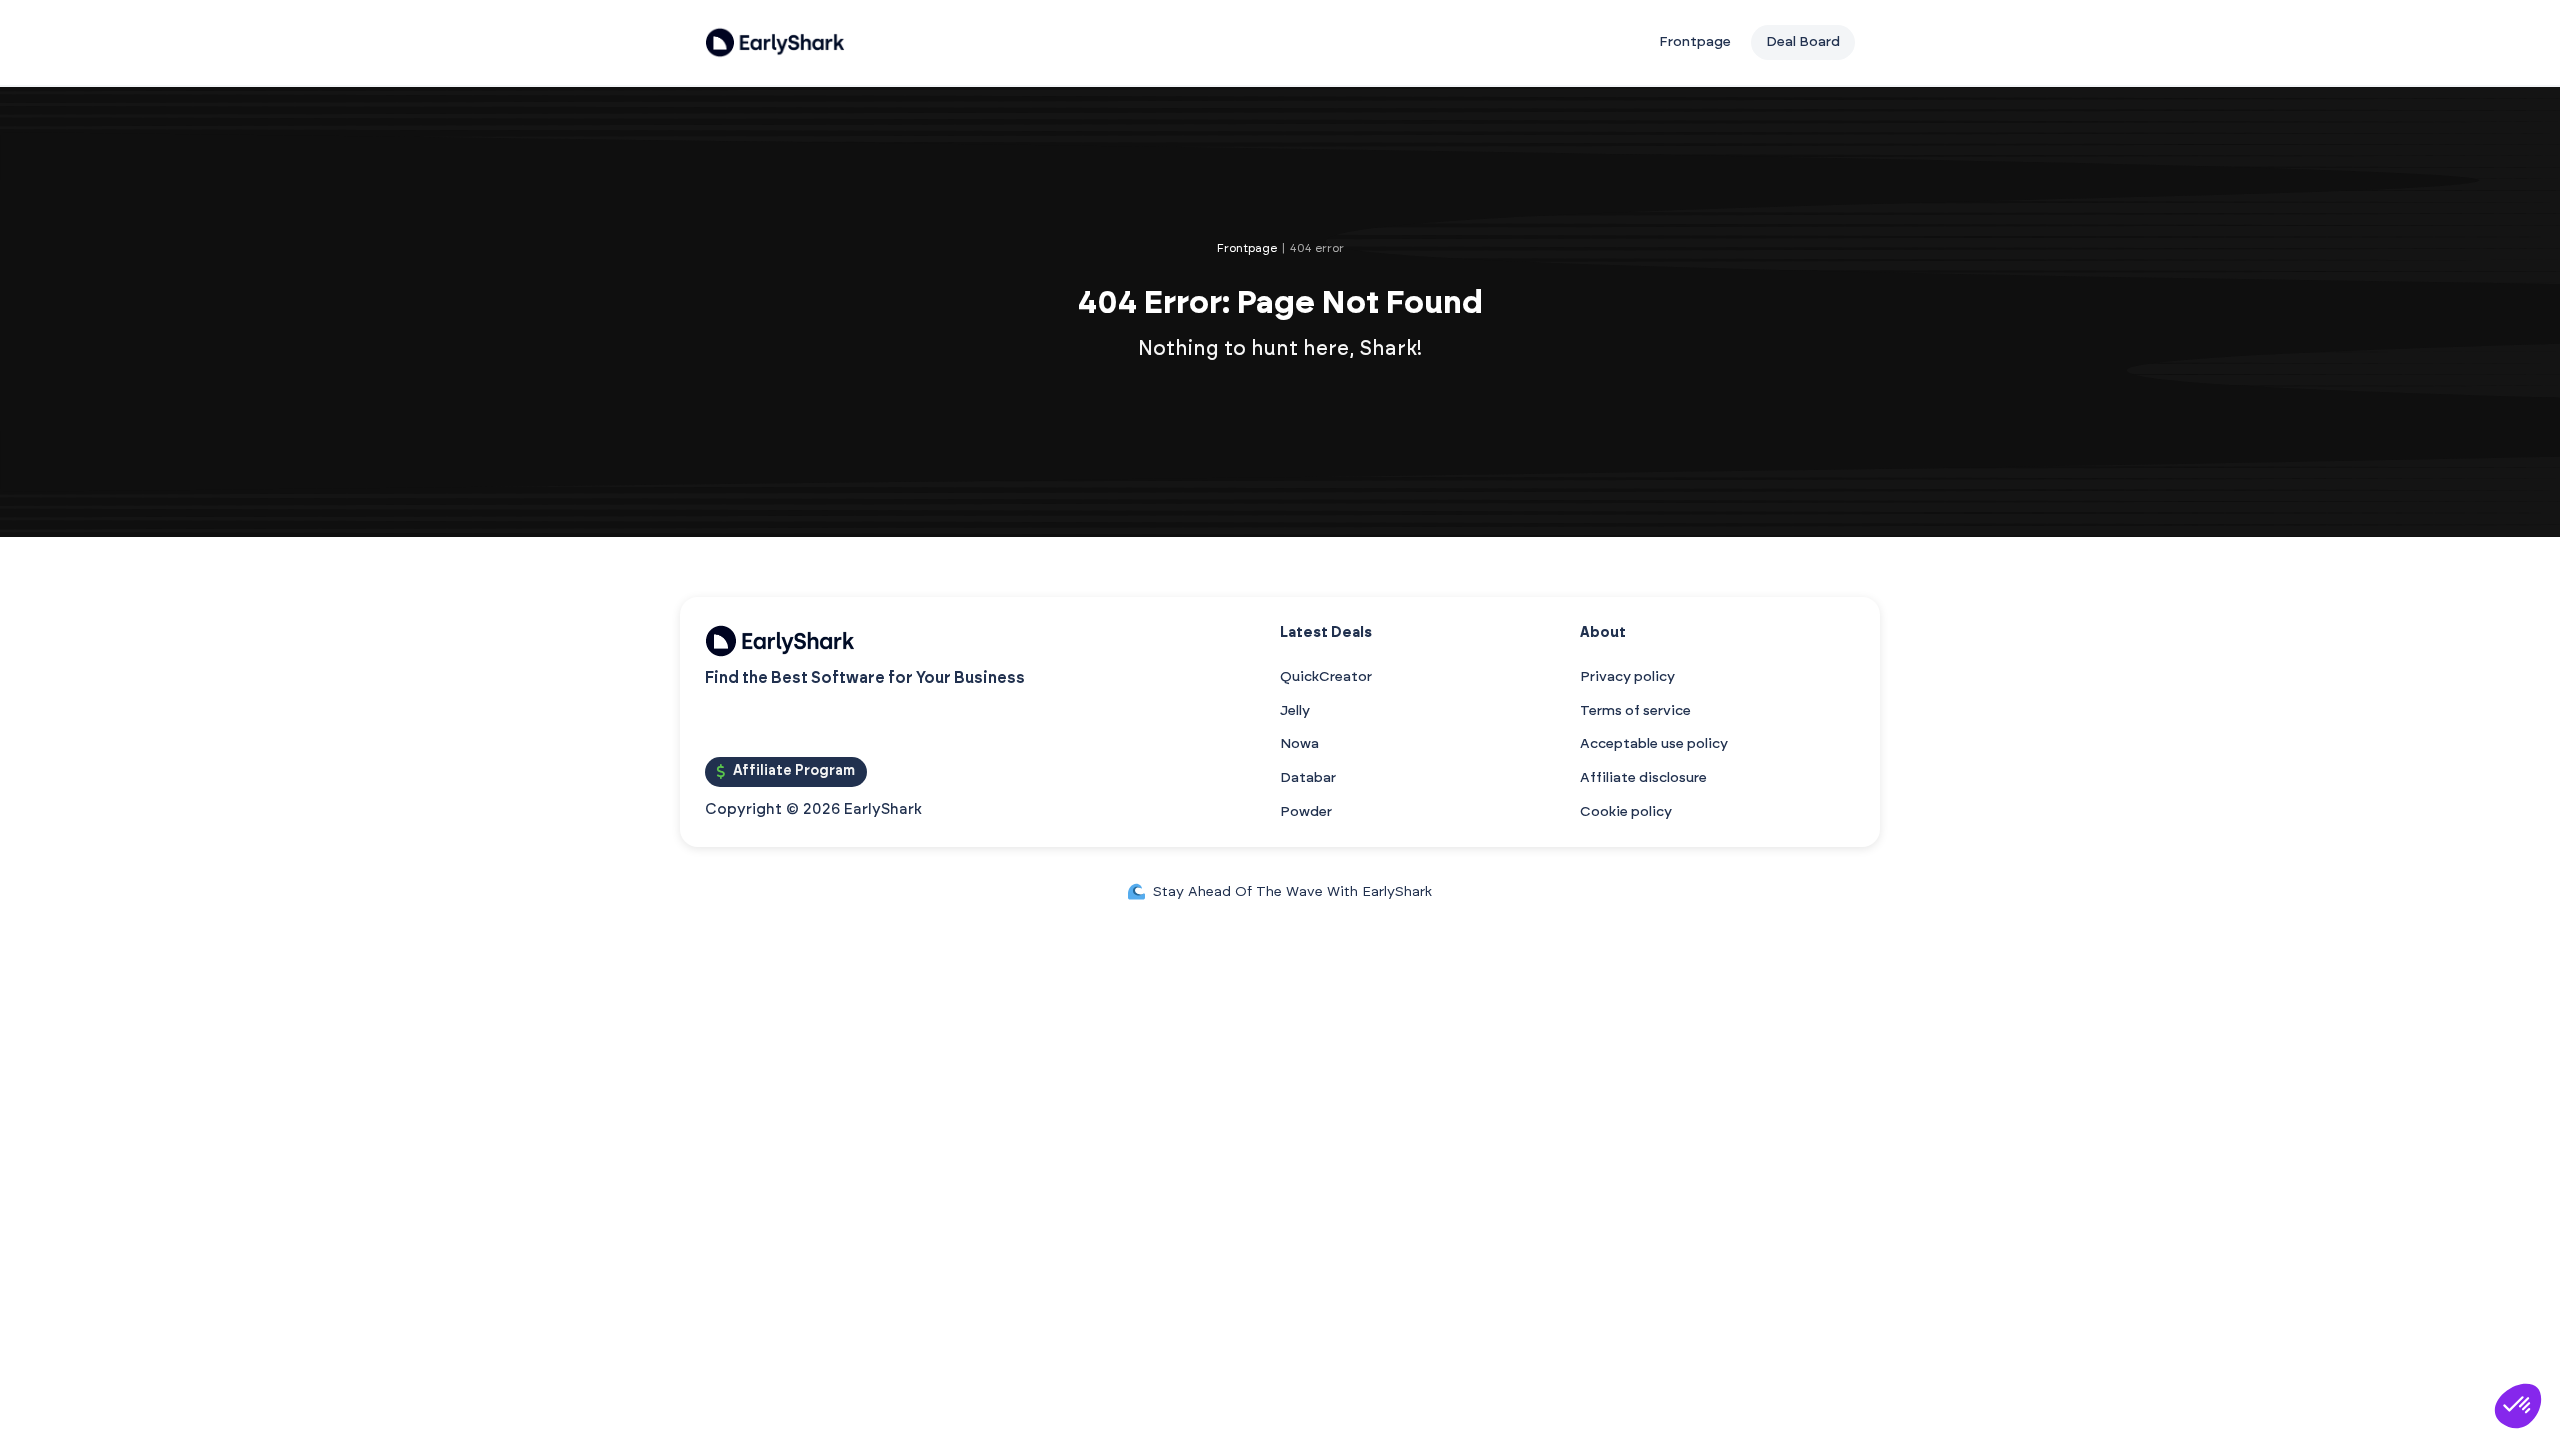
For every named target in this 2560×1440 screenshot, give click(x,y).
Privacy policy (1627, 677)
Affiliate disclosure (1643, 778)
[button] (2518, 1406)
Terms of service (1635, 711)
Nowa (1299, 744)
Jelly (1295, 711)
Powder (1306, 812)
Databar (1308, 778)
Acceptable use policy (1654, 744)
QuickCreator (1326, 677)
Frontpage (1695, 42)
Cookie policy (1626, 812)
